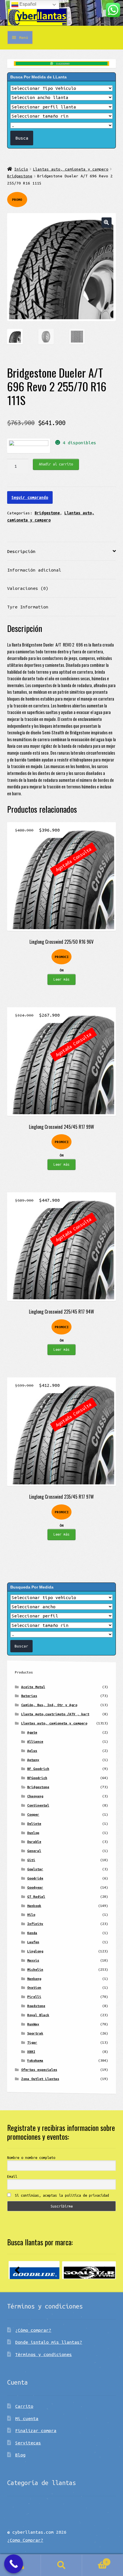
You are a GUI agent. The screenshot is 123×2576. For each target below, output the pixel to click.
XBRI (31, 2052)
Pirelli (34, 1997)
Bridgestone (20, 176)
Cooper (33, 1814)
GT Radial (36, 1896)
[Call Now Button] (14, 2564)
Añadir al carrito (56, 464)
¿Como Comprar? (25, 2540)
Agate (32, 1732)
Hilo (31, 1914)
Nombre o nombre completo (31, 2157)
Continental (38, 1805)
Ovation (34, 1987)
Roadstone (36, 2006)
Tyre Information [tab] (28, 607)
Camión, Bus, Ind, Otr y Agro (49, 1705)
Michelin (35, 1969)
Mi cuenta (27, 2418)
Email (12, 2176)
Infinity (35, 1924)
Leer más (61, 979)
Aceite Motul (33, 1687)
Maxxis (33, 1960)
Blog (20, 2455)
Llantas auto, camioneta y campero (71, 169)
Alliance (35, 1741)
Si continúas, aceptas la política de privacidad (61, 2195)
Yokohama (35, 2060)
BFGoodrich (37, 1778)
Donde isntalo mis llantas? (49, 2342)
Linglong (35, 1951)
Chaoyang (35, 1796)
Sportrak (35, 2033)
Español (27, 4)
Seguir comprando (30, 497)
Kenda (32, 1933)
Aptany (33, 1760)
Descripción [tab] (21, 551)
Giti (31, 1860)
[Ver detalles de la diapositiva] (34, 2270)
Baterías (29, 1696)
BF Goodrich (38, 1769)
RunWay (33, 2024)
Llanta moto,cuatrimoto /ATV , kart (55, 1714)
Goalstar (35, 1869)
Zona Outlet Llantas (40, 2079)
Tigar (32, 2042)
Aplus (32, 1751)
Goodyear (35, 1887)
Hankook (34, 1906)
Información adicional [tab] (34, 570)
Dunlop (33, 1833)
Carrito (24, 2406)
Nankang (34, 1979)
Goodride (35, 1878)
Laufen (33, 1942)
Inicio (21, 169)
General (34, 1851)
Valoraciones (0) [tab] (28, 588)
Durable (34, 1842)
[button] (107, 222)
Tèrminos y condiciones (43, 2354)
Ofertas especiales (39, 2070)
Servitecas (28, 2443)
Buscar (61, 2565)
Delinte (34, 1824)
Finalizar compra (36, 2430)
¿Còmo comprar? (33, 2330)
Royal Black (38, 2015)
